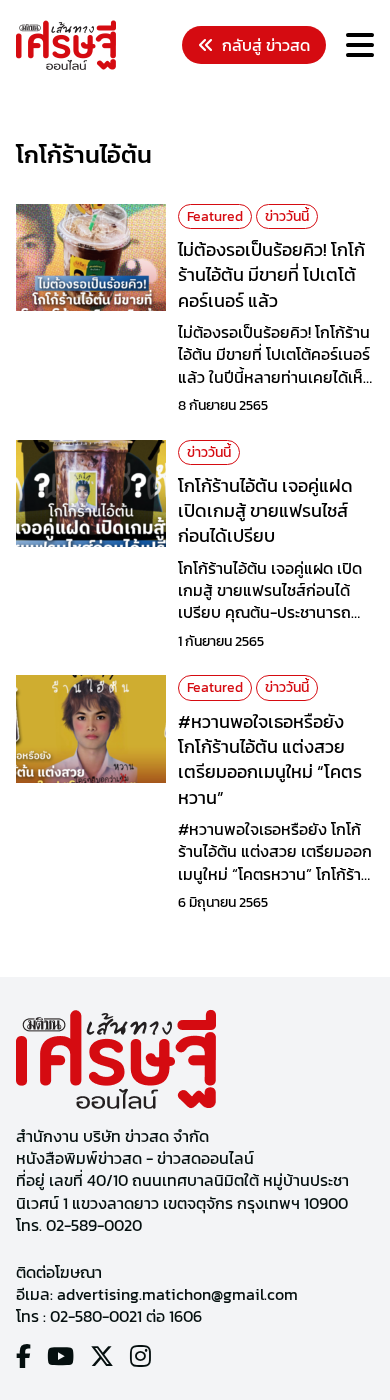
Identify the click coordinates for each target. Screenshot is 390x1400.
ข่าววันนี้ (287, 216)
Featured (215, 216)
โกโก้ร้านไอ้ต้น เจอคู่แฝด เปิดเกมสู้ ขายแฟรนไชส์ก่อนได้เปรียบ (265, 510)
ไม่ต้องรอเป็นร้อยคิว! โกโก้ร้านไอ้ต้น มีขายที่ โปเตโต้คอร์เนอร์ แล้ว (271, 274)
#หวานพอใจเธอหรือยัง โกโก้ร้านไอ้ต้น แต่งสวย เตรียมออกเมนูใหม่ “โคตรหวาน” (270, 759)
